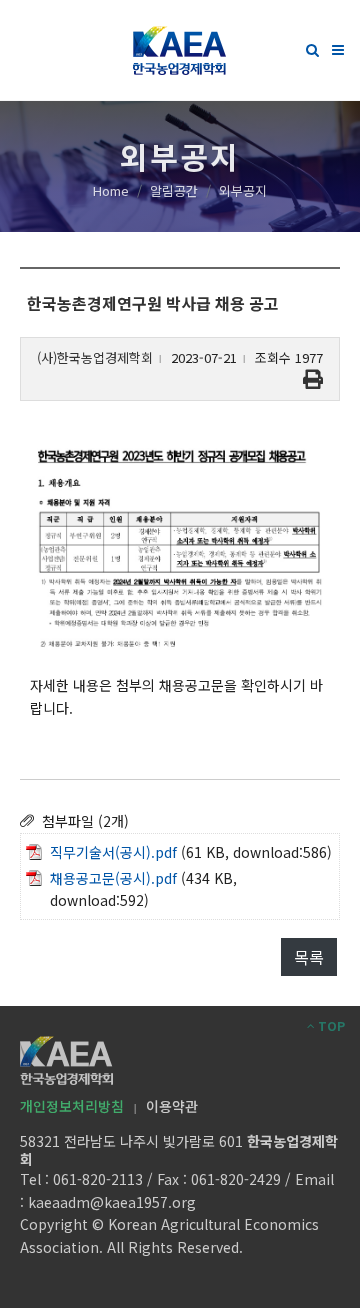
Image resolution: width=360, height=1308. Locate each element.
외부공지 (243, 190)
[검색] (313, 47)
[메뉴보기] (338, 47)
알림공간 (174, 190)
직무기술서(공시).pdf (113, 852)
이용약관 (172, 1106)
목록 (309, 957)
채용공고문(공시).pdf (113, 878)
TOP (330, 1025)
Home (111, 190)
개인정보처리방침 (72, 1106)
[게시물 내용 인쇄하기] (313, 379)
